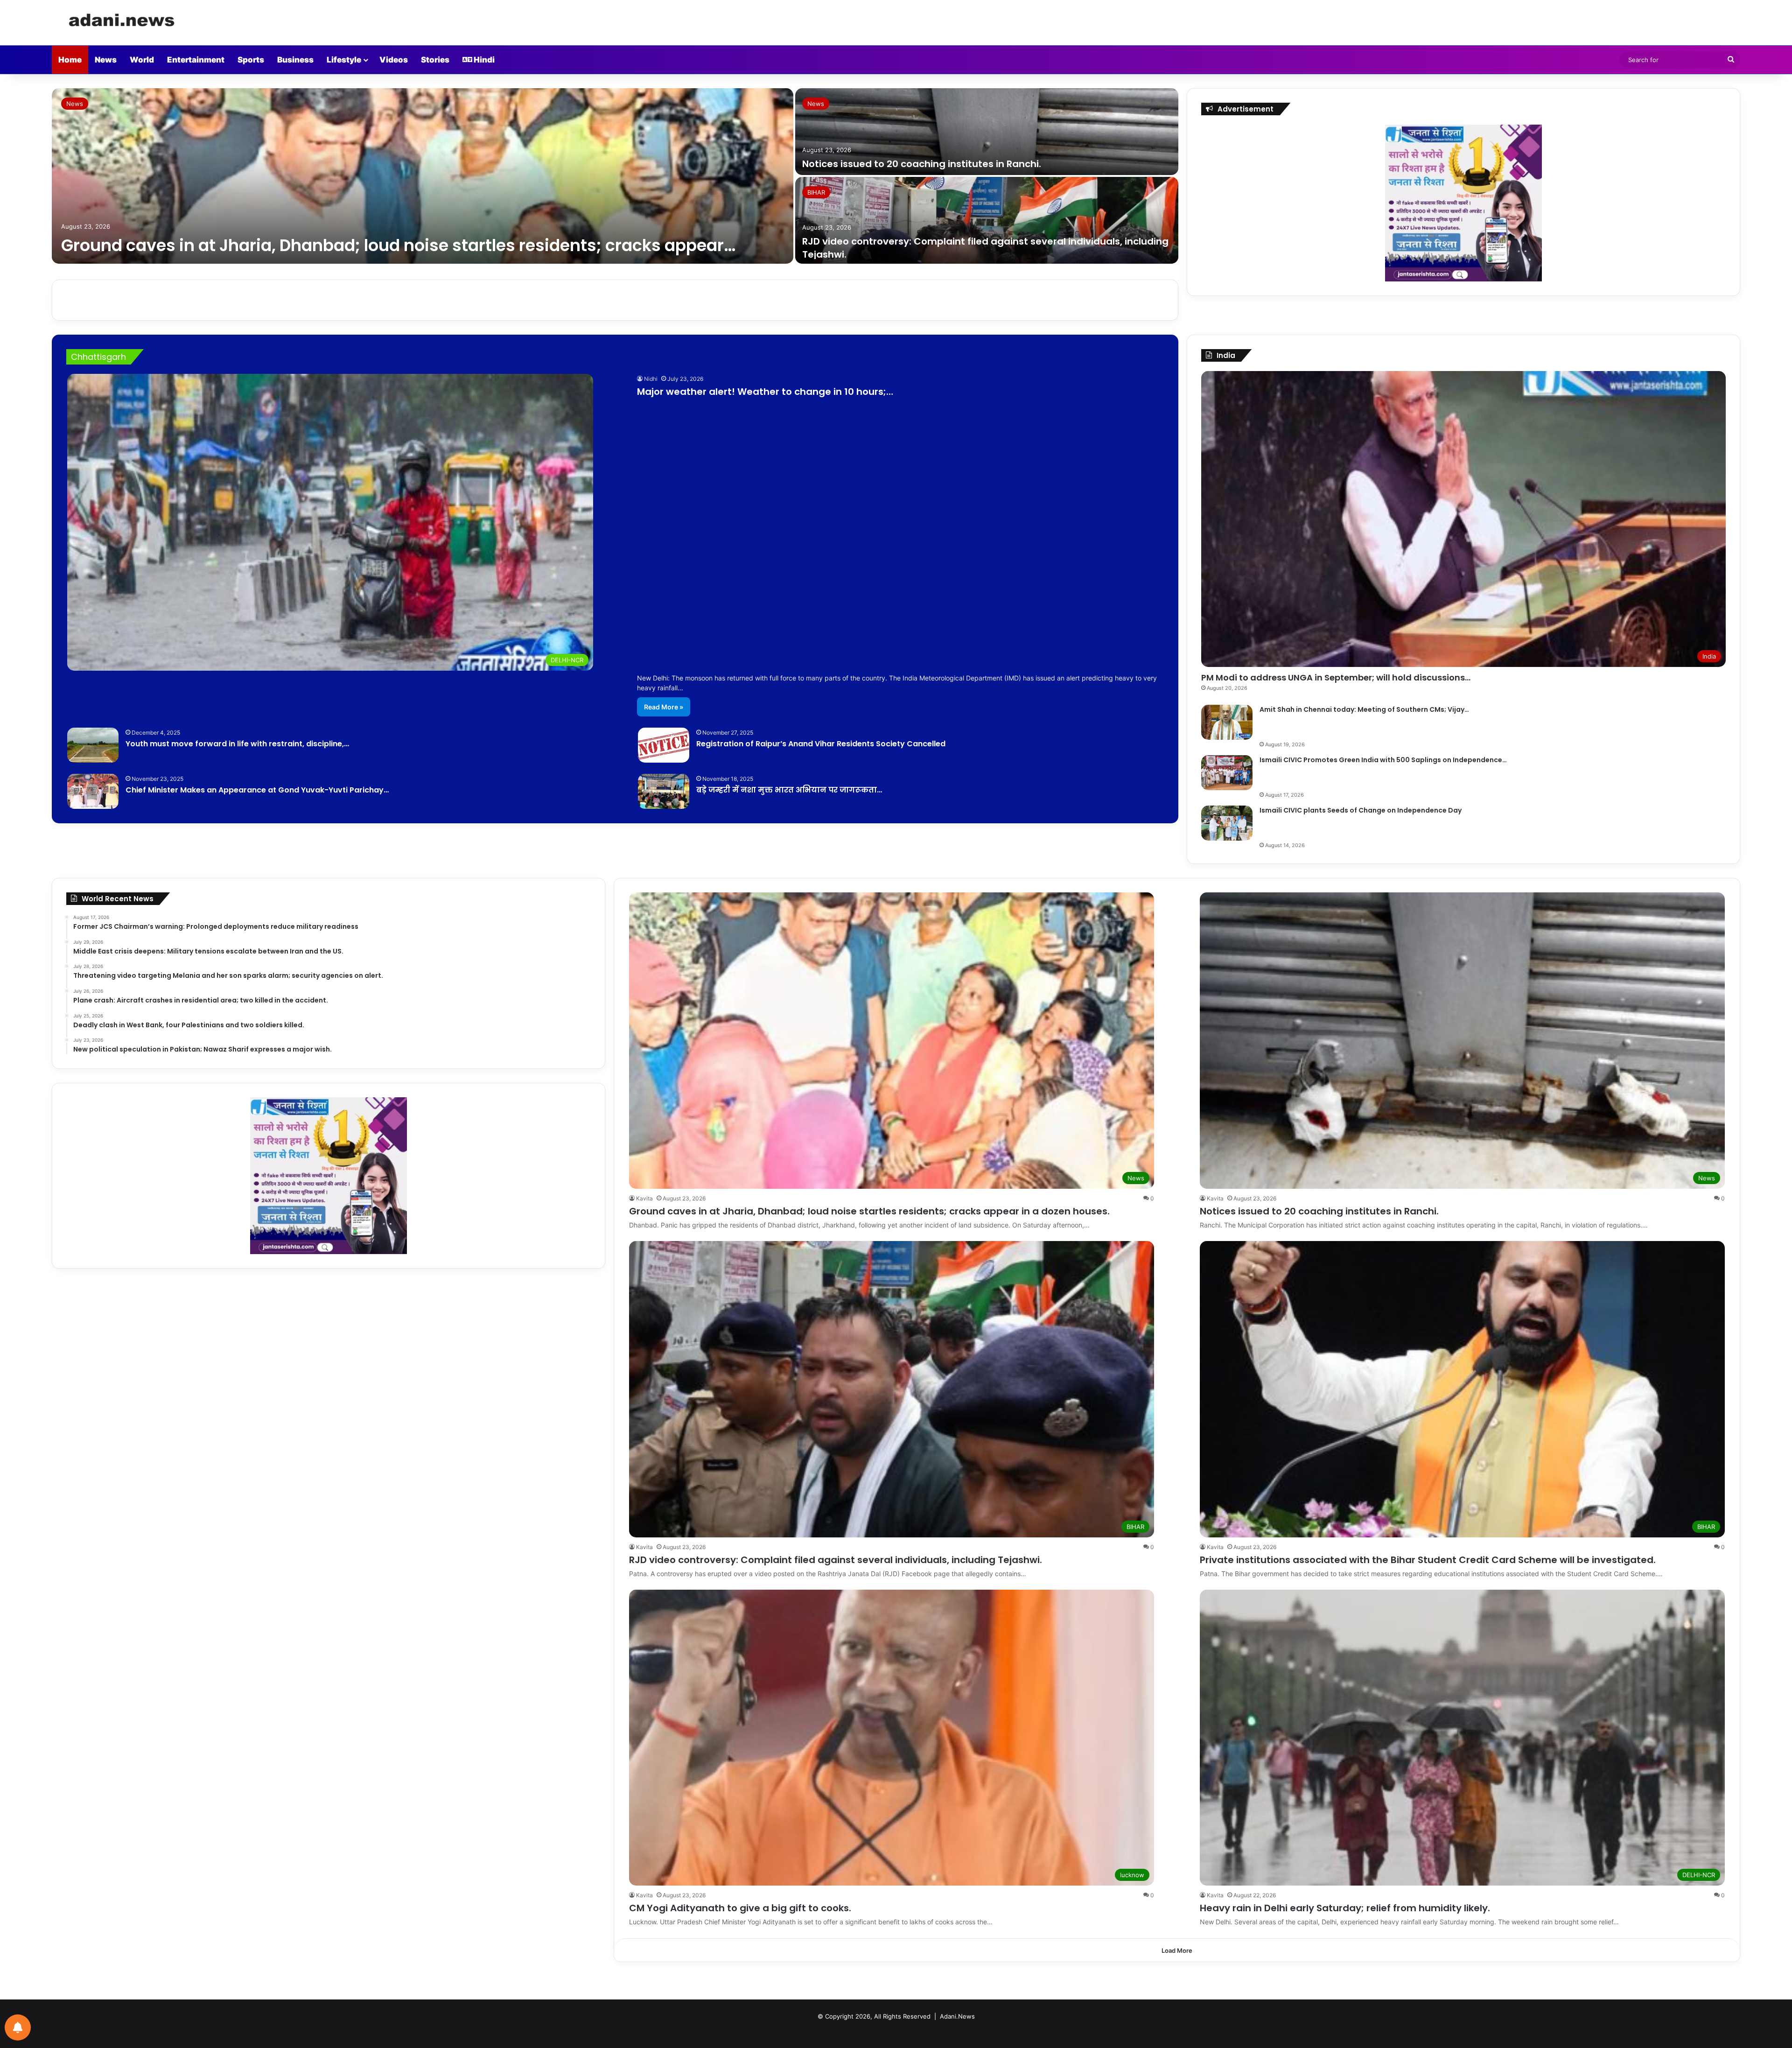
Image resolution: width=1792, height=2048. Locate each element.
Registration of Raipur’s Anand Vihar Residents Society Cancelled (821, 744)
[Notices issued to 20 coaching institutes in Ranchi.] (987, 132)
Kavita (644, 1198)
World (142, 60)
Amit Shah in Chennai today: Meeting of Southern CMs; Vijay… (1364, 709)
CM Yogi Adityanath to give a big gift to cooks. (740, 1908)
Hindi (483, 60)
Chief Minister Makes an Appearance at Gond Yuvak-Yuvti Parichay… (257, 790)
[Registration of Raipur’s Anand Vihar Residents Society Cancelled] (664, 745)
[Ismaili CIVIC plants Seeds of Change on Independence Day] (1227, 823)
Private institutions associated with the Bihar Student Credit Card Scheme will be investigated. (1428, 1560)
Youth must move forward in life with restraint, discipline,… (237, 744)
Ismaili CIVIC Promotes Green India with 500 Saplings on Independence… (1383, 760)
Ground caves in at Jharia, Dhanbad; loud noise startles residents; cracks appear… (398, 245)
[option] (615, 177)
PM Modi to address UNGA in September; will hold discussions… (1336, 677)
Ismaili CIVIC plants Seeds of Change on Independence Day (1361, 810)
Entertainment (196, 60)
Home (70, 60)
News (106, 60)
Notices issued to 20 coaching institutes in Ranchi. (922, 164)
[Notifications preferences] (18, 2027)
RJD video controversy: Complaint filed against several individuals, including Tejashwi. (836, 1560)
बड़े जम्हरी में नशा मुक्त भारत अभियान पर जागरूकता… (789, 790)
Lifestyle (344, 60)
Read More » (664, 707)
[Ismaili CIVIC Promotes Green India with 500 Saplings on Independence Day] (1227, 773)
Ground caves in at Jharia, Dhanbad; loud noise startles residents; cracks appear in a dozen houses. (869, 1211)
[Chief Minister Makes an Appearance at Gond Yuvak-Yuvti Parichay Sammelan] (93, 791)
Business (295, 60)
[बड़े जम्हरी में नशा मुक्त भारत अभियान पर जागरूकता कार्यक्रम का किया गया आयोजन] (664, 791)
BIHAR (816, 192)
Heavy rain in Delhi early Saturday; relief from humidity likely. (1345, 1908)
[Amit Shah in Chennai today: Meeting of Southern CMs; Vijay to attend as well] (1227, 722)
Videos (394, 60)
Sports (251, 60)
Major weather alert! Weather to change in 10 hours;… (765, 392)
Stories (435, 60)
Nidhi (651, 379)
